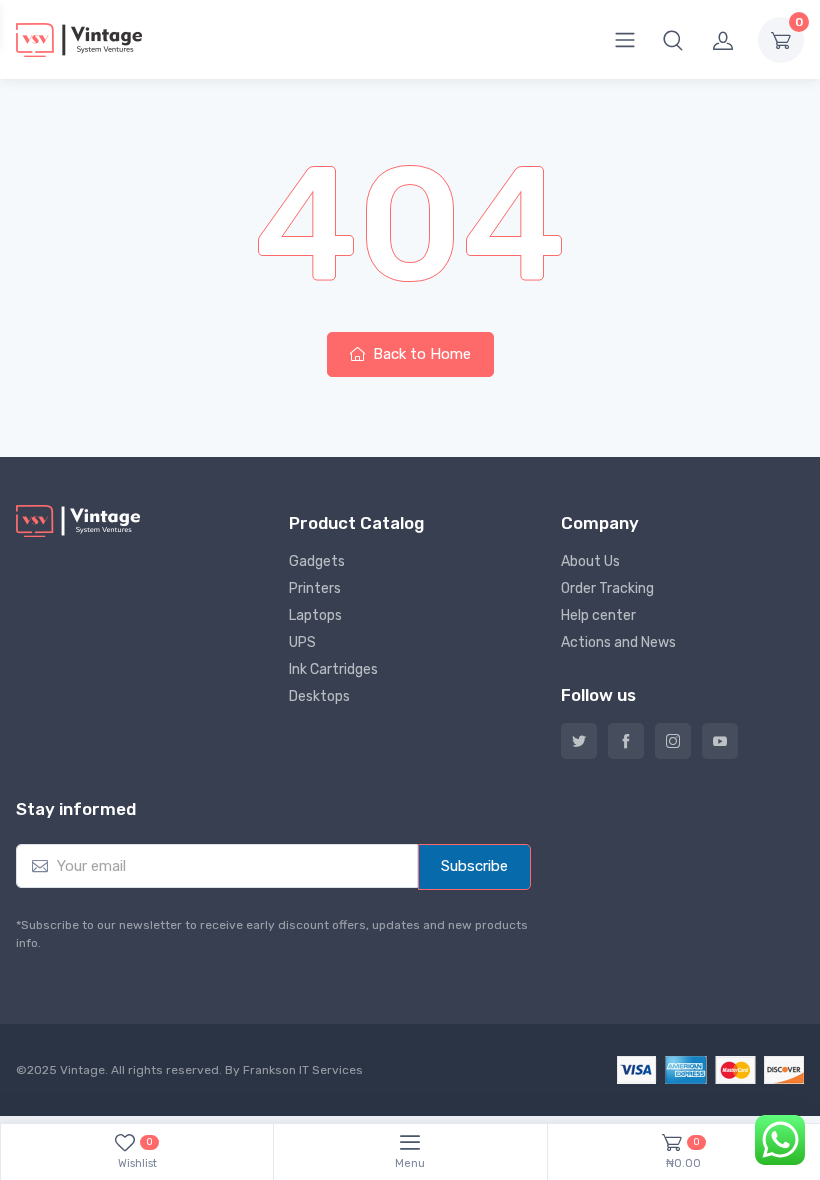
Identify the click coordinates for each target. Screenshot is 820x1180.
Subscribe (474, 866)
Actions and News (618, 642)
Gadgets (317, 561)
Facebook (626, 741)
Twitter (579, 741)
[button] (673, 40)
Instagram (673, 741)
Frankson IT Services (303, 1070)
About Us (590, 561)
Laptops (315, 615)
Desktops (319, 696)
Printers (315, 588)
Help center (598, 615)
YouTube (720, 741)
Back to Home (420, 354)
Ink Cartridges (333, 669)
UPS (302, 642)
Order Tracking (607, 588)
